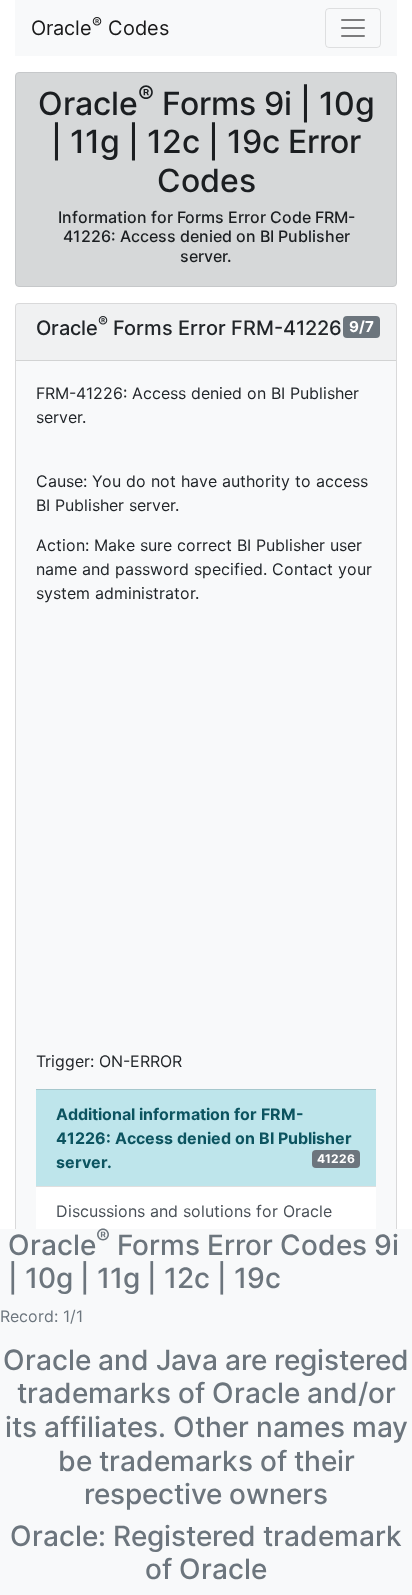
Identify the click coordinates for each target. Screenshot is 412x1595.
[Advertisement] (206, 827)
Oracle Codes (100, 27)
